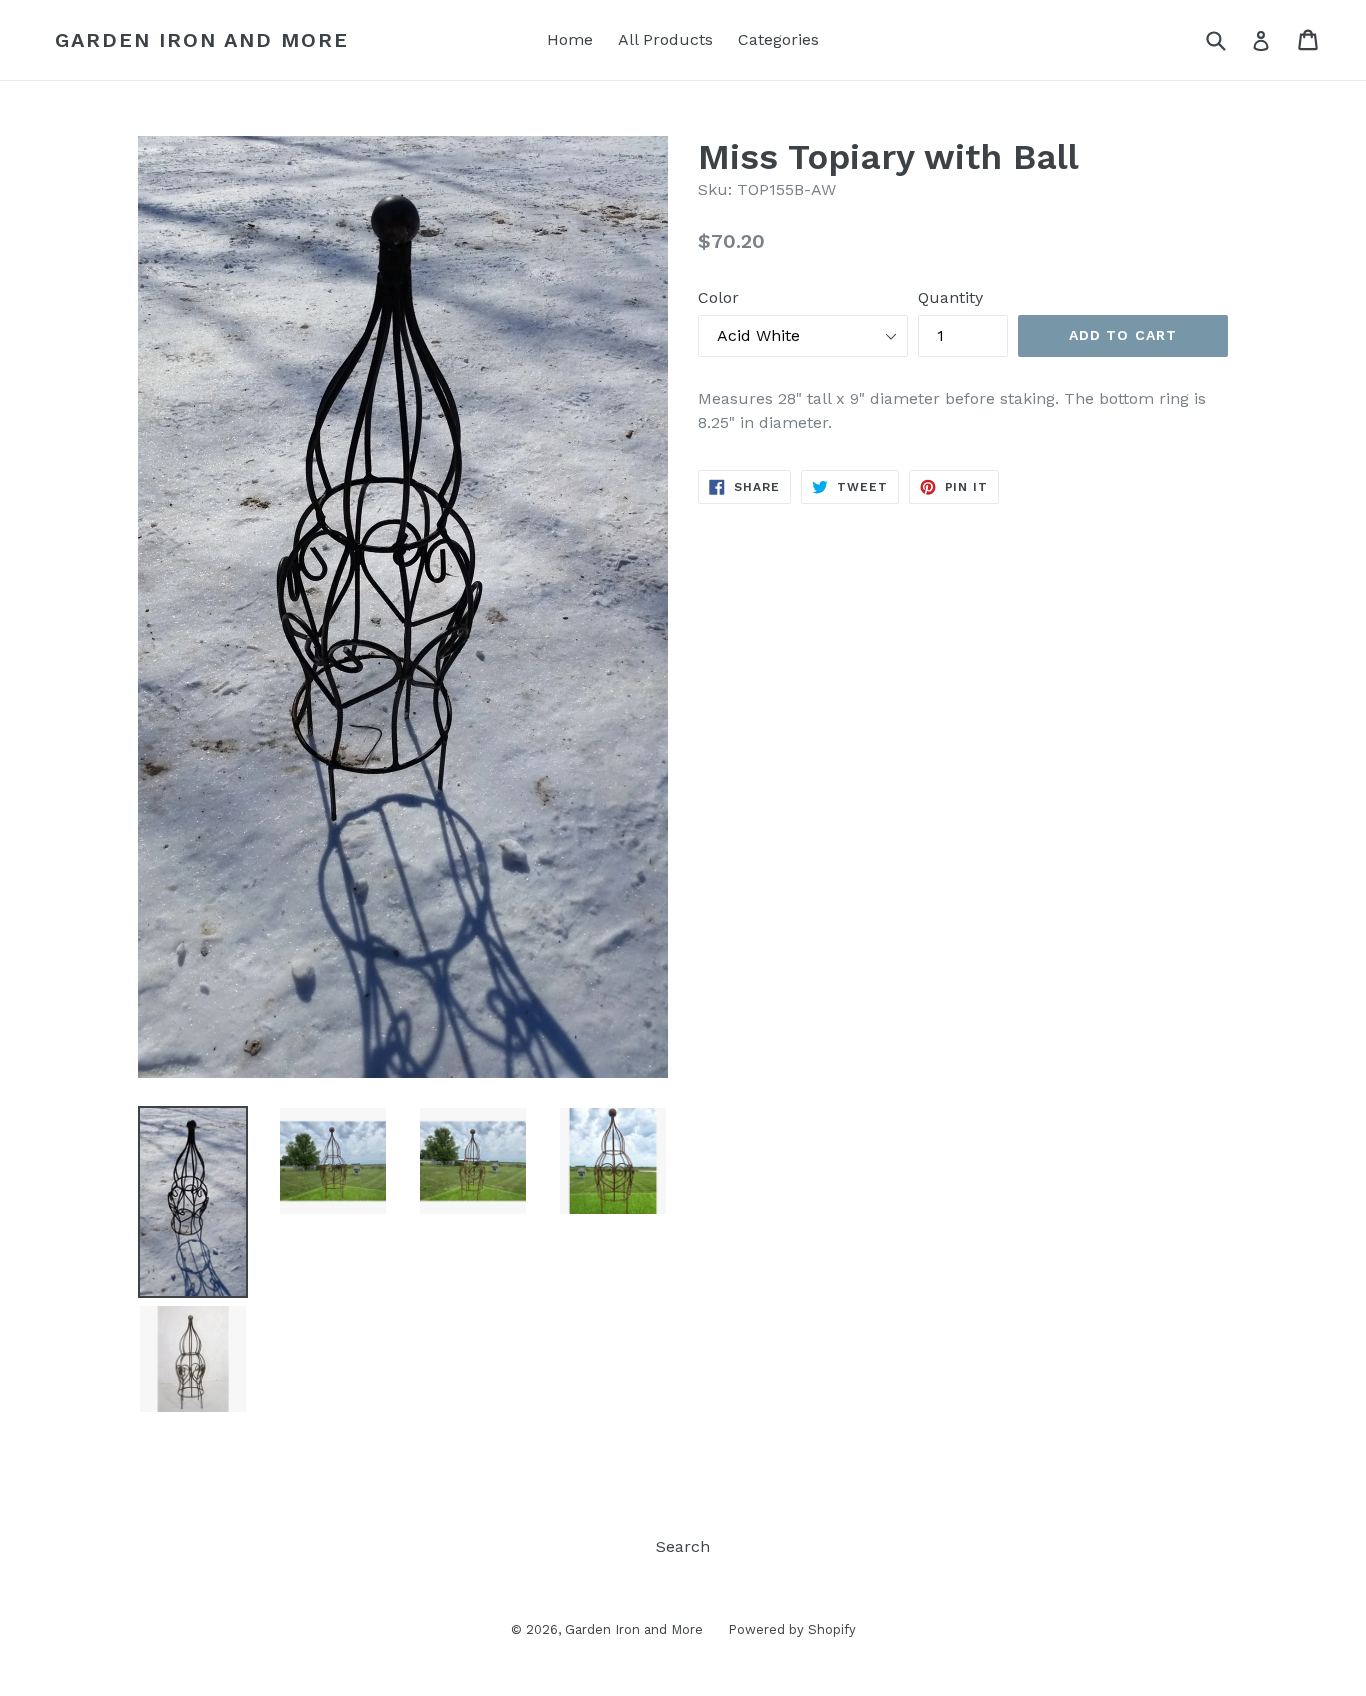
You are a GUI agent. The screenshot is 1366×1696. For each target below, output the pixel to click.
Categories (778, 39)
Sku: (715, 189)
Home (570, 39)
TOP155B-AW (786, 189)
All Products (665, 39)
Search (683, 1546)
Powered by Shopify (792, 1629)
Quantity (950, 297)
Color (718, 297)
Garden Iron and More (202, 40)
